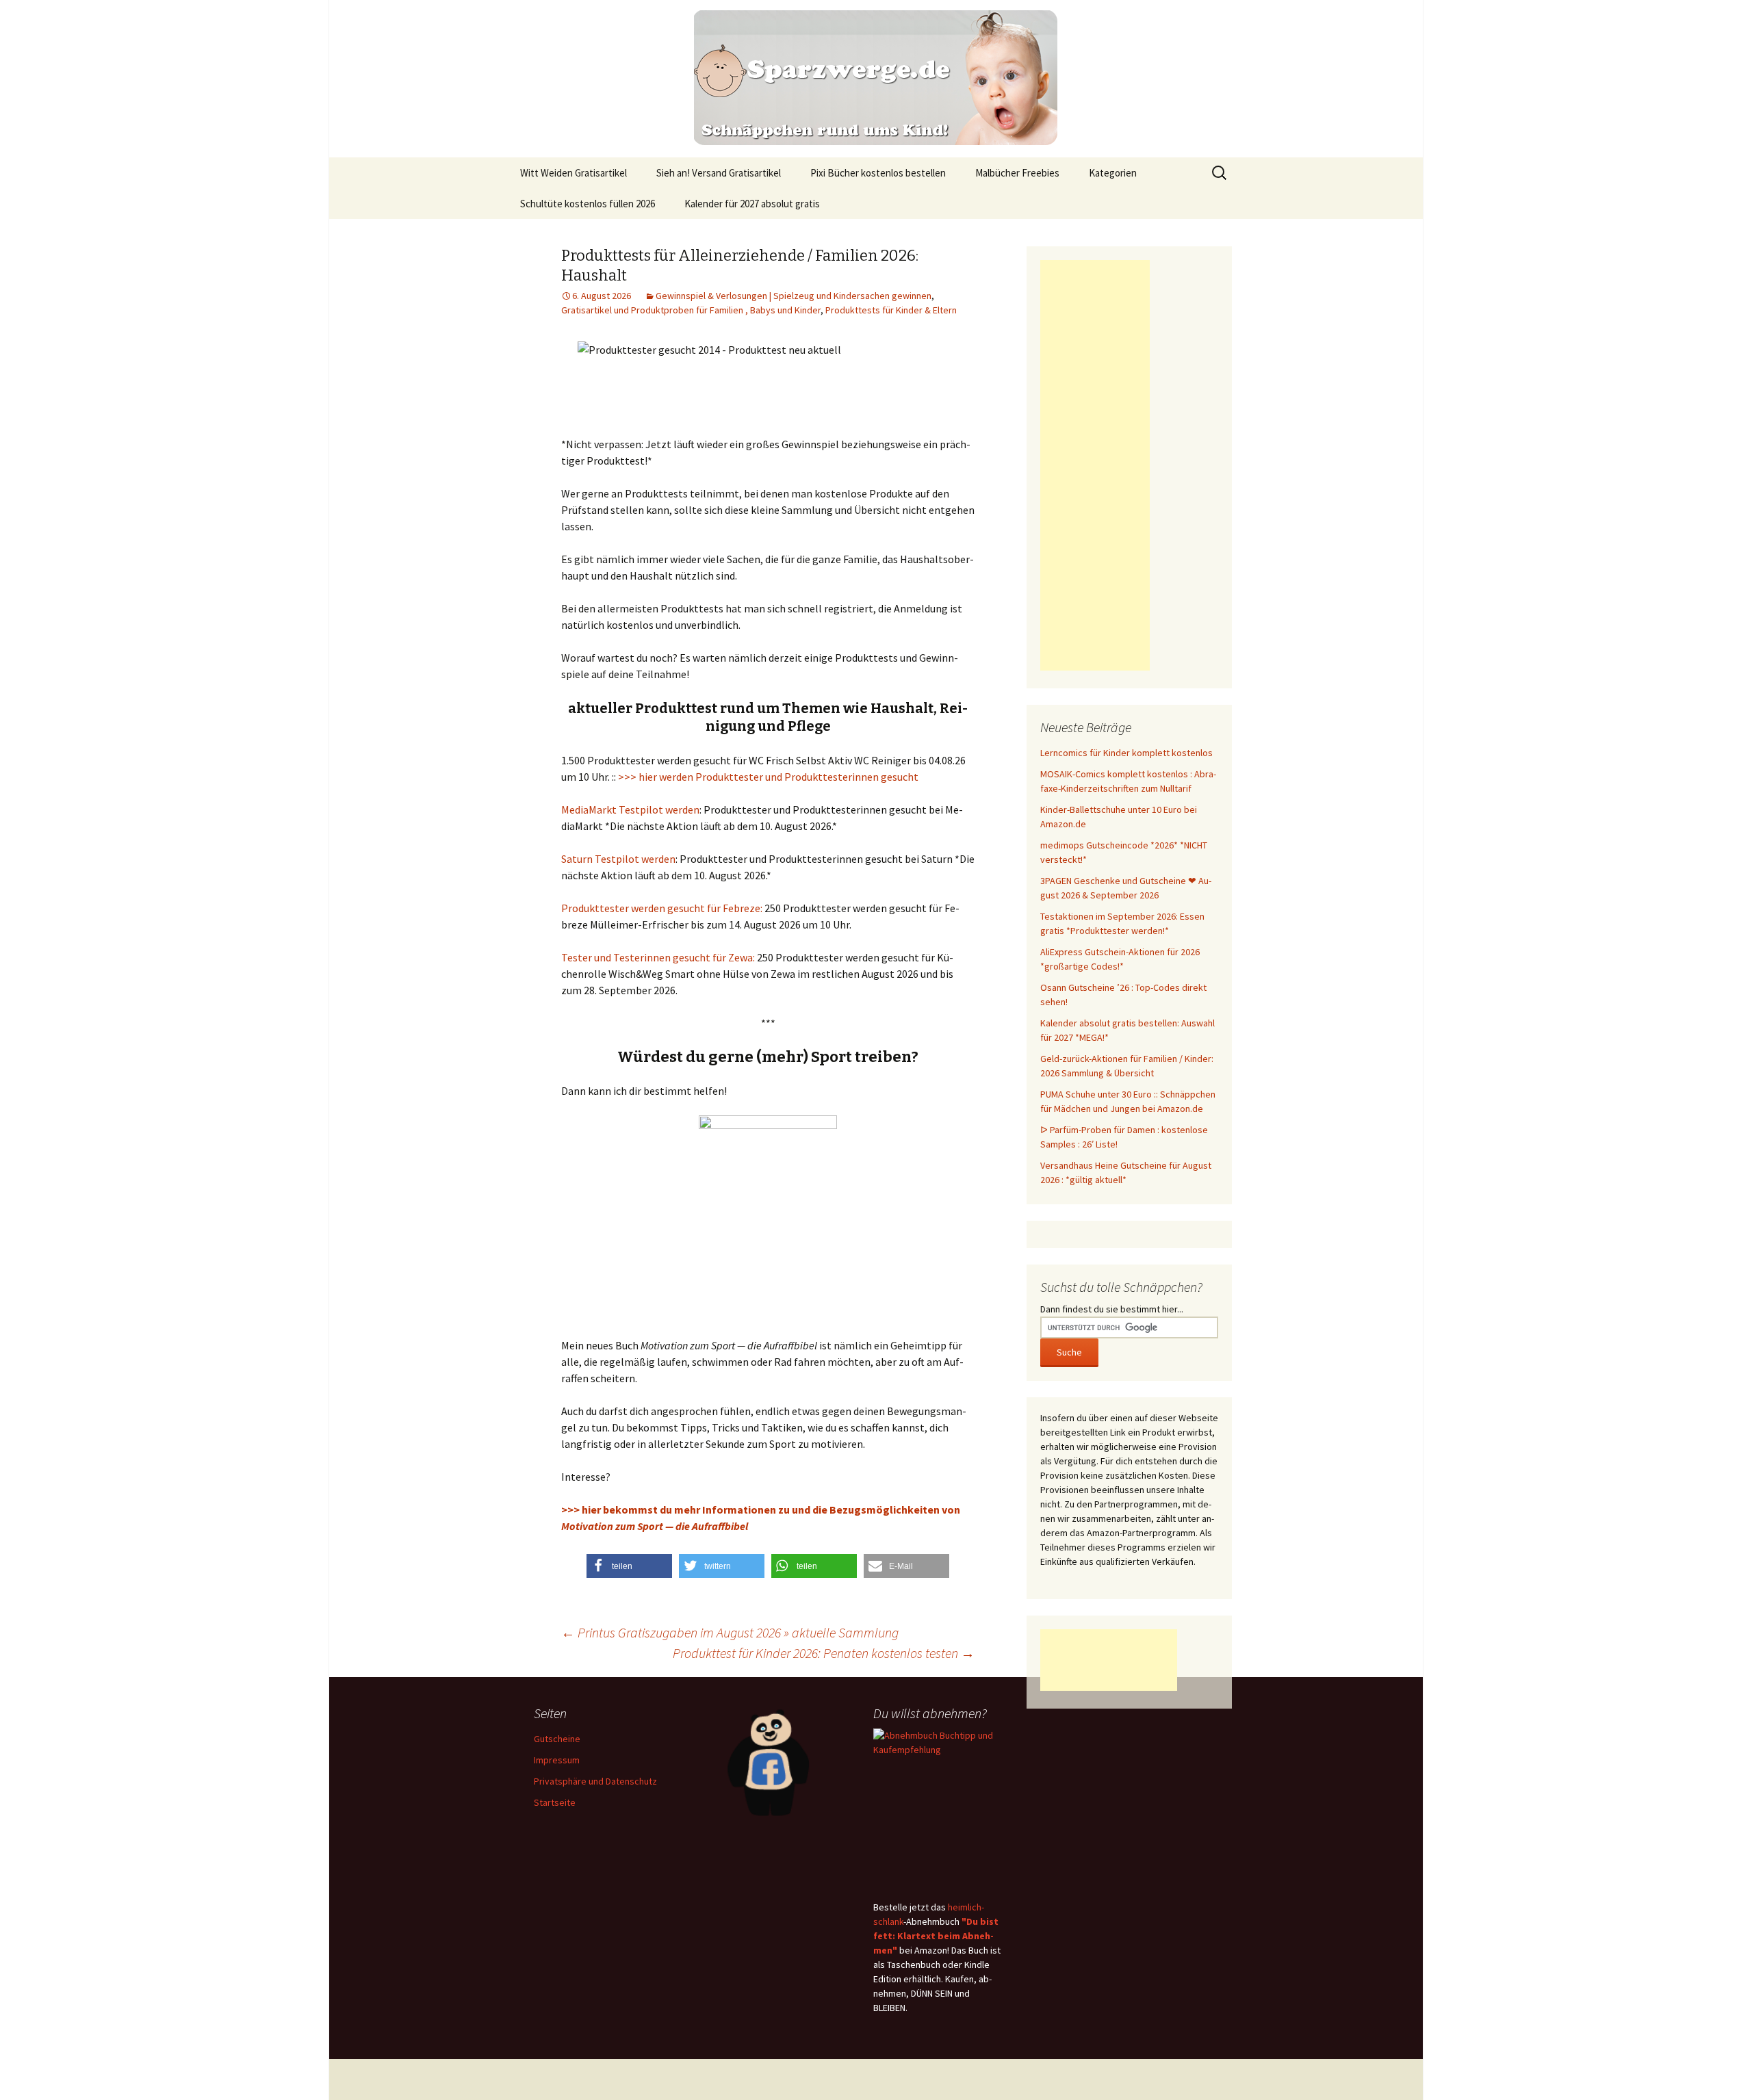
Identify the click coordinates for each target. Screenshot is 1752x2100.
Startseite (555, 1802)
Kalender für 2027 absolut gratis (752, 204)
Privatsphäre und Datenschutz (595, 1781)
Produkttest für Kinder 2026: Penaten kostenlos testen (824, 1653)
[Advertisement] (1095, 465)
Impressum (557, 1760)
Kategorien (1113, 173)
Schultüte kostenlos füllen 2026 (588, 204)
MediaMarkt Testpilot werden (630, 809)
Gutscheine (557, 1739)
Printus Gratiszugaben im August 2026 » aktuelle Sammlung (730, 1632)
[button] (629, 1566)
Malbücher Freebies (1017, 173)
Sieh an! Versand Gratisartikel (719, 173)
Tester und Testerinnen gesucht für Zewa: (658, 957)
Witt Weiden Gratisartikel (574, 173)
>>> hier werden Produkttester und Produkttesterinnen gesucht (768, 777)
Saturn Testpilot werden (618, 859)
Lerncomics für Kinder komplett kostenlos (1126, 753)
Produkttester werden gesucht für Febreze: (662, 908)
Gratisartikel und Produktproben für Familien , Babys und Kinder (691, 310)
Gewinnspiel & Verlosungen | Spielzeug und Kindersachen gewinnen (794, 296)
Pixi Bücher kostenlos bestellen (878, 173)
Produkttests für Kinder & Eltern (891, 310)
